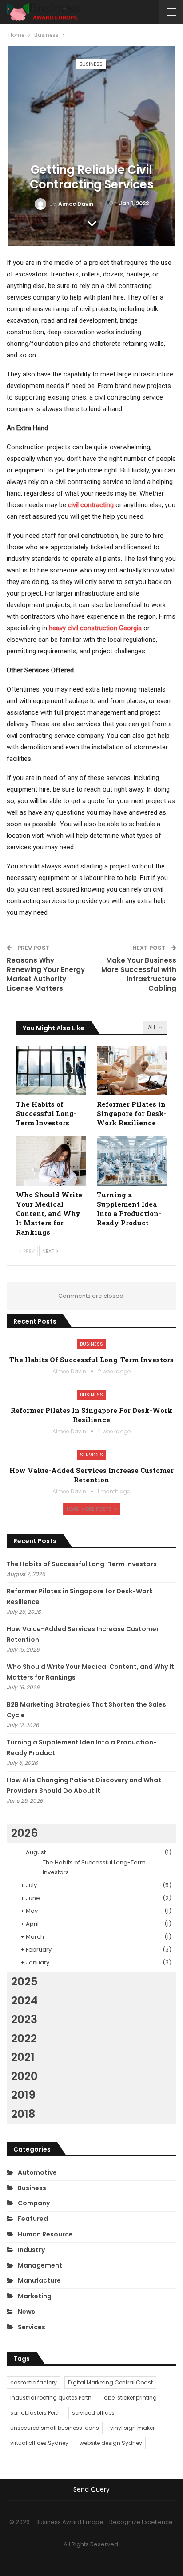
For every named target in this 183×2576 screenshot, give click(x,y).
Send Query (91, 2489)
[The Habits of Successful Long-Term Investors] (51, 1071)
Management (40, 2265)
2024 (24, 2001)
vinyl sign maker (132, 2428)
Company (34, 2203)
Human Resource (45, 2234)
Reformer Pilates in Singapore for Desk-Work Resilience (91, 1415)
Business (91, 64)
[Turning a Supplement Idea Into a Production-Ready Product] (132, 1161)
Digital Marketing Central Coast (110, 2382)
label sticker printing (130, 2398)
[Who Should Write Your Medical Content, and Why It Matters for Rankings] (51, 1161)
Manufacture (39, 2280)
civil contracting (91, 505)
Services (91, 1455)
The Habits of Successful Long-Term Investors (91, 1360)
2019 (23, 2095)
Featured (33, 2219)
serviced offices (93, 2413)
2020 (24, 2076)
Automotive (37, 2172)
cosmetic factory (34, 2382)
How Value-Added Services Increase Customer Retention (91, 1475)
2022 (24, 2038)
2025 (24, 1982)
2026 (24, 1833)
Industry (31, 2250)
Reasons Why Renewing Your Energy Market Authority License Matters (46, 974)
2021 (23, 2057)
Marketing (35, 2296)
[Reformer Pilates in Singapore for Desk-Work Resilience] (132, 1071)
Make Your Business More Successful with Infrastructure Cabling (139, 974)
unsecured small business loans (55, 2428)
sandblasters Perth (36, 2413)
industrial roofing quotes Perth (51, 2398)
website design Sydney (111, 2443)
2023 (24, 2019)
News (26, 2312)
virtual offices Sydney (39, 2443)
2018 (23, 2114)
